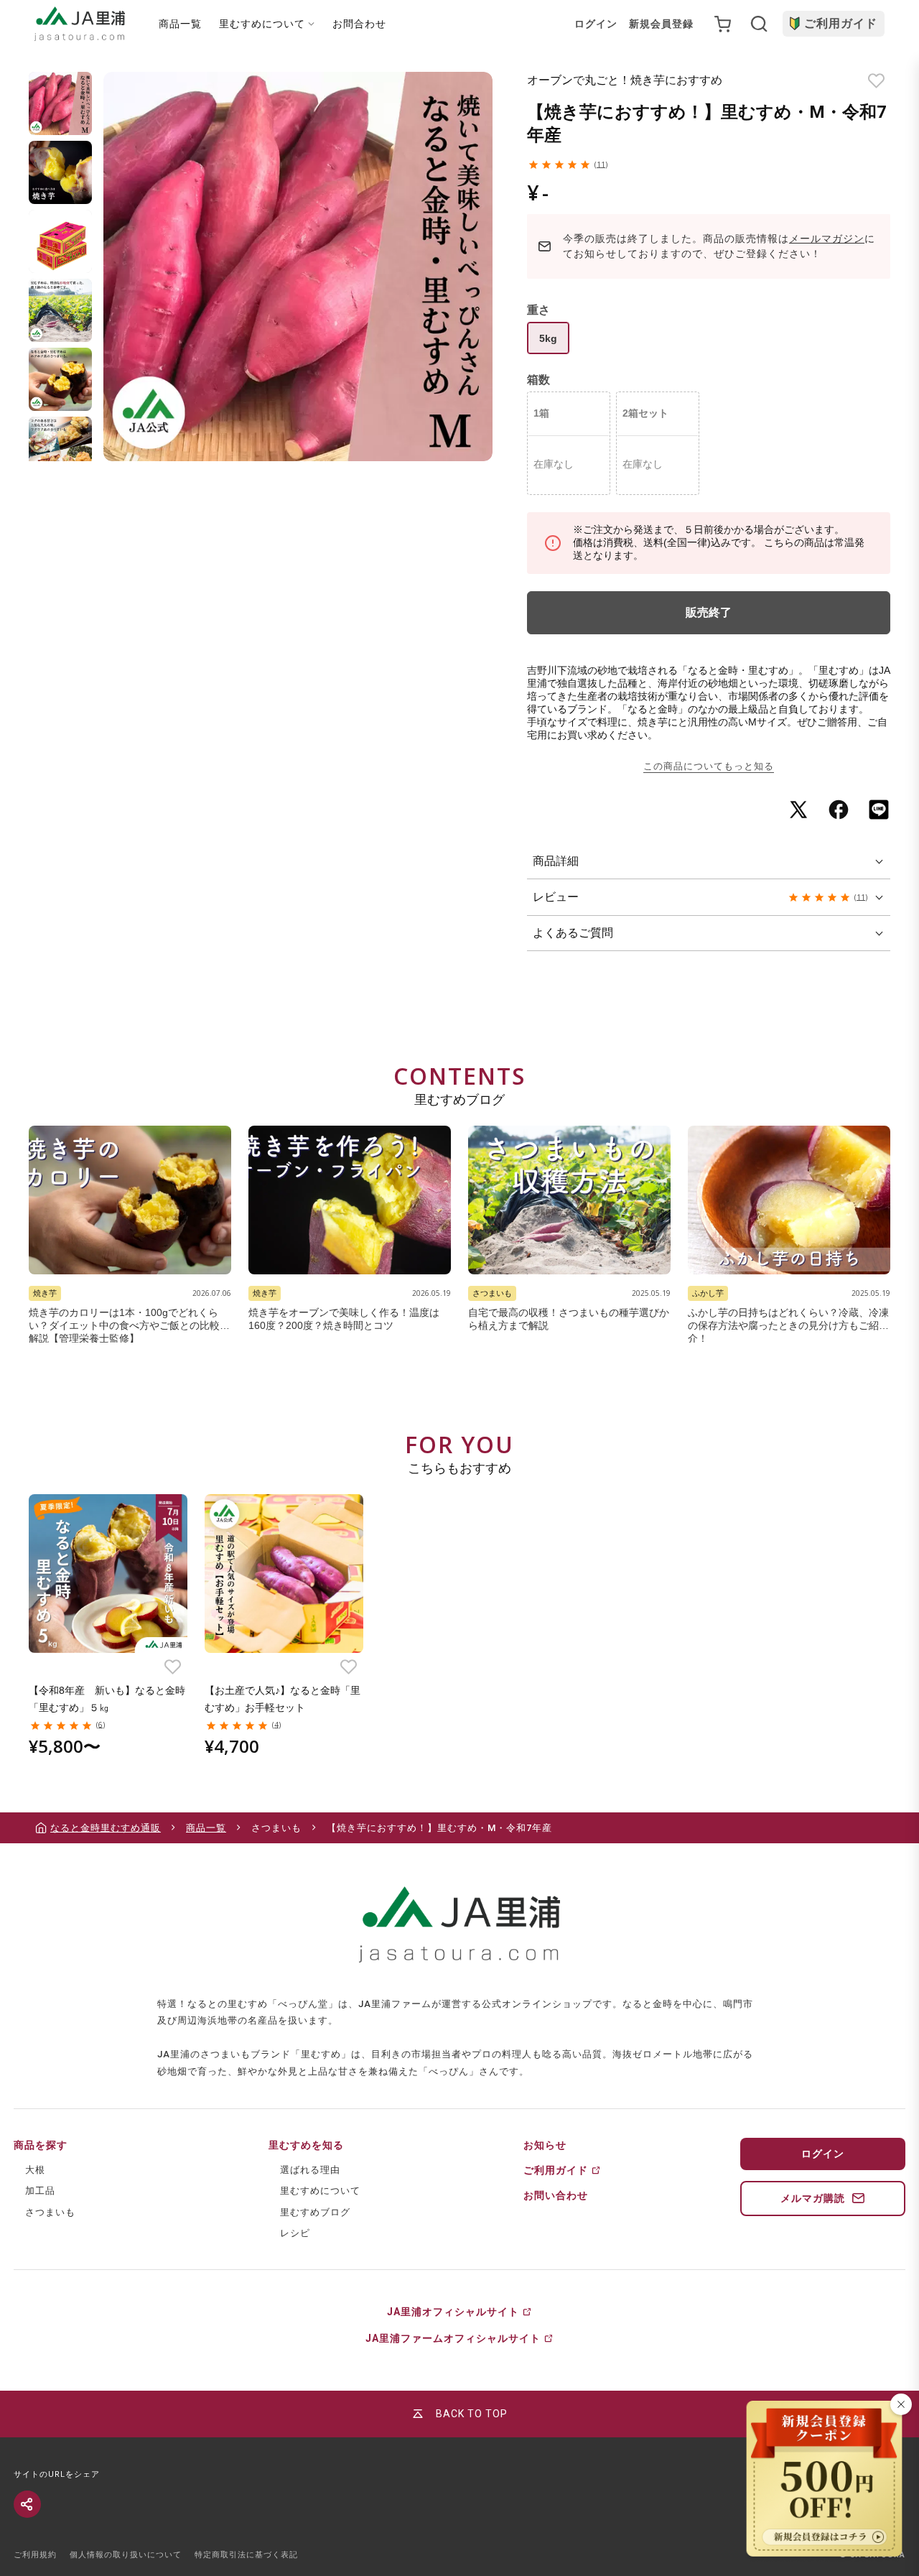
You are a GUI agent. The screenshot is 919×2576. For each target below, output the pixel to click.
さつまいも (50, 2212)
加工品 (40, 2191)
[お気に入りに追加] (876, 81)
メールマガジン (827, 238)
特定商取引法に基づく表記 (246, 2555)
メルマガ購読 (813, 2198)
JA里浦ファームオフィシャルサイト (453, 2338)
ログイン (596, 24)
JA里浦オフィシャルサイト (453, 2312)
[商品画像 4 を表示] (60, 310)
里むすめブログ (315, 2212)
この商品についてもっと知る (709, 766)
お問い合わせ (556, 2195)
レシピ (295, 2233)
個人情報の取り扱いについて (126, 2555)
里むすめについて (320, 2191)
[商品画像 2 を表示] (60, 172)
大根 (35, 2170)
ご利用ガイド (841, 23)
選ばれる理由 (310, 2170)
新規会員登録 (661, 24)
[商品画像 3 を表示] (60, 241)
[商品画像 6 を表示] (60, 448)
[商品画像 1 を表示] (60, 103)
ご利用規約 (35, 2555)
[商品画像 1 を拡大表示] (298, 267)
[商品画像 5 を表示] (60, 379)
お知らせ (545, 2145)
